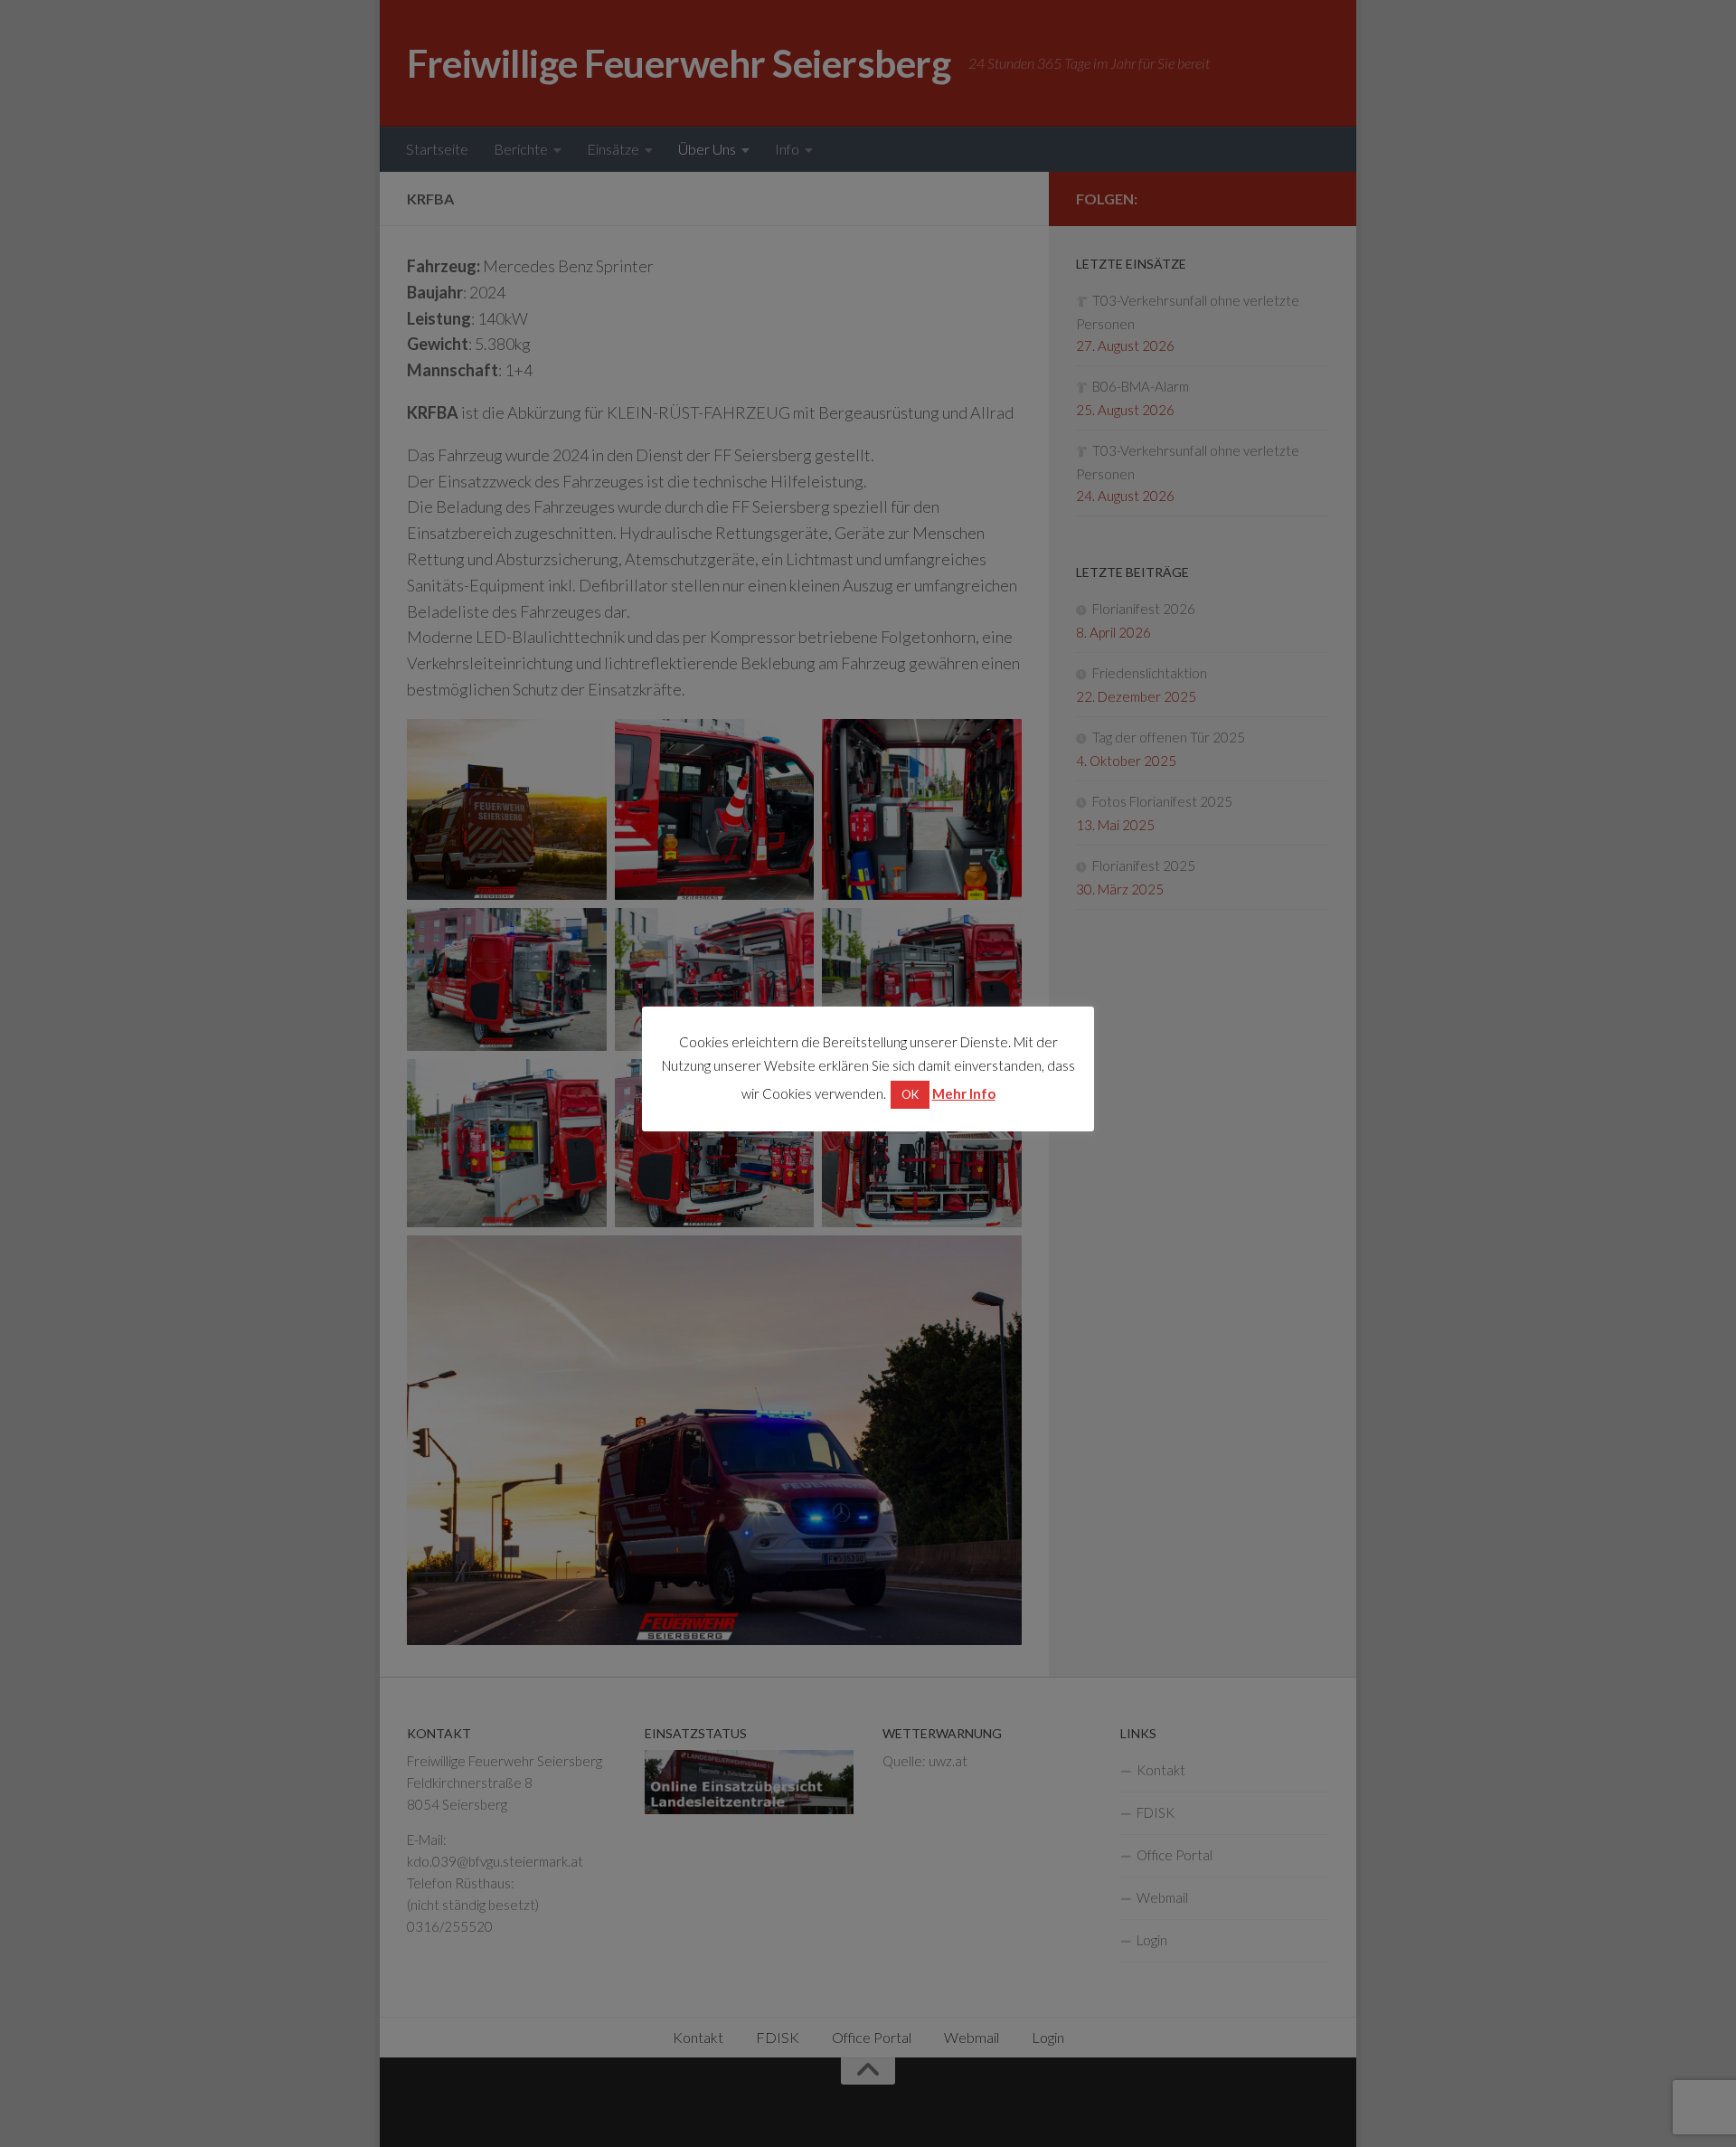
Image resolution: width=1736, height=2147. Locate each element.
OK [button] (910, 1094)
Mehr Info (964, 1093)
